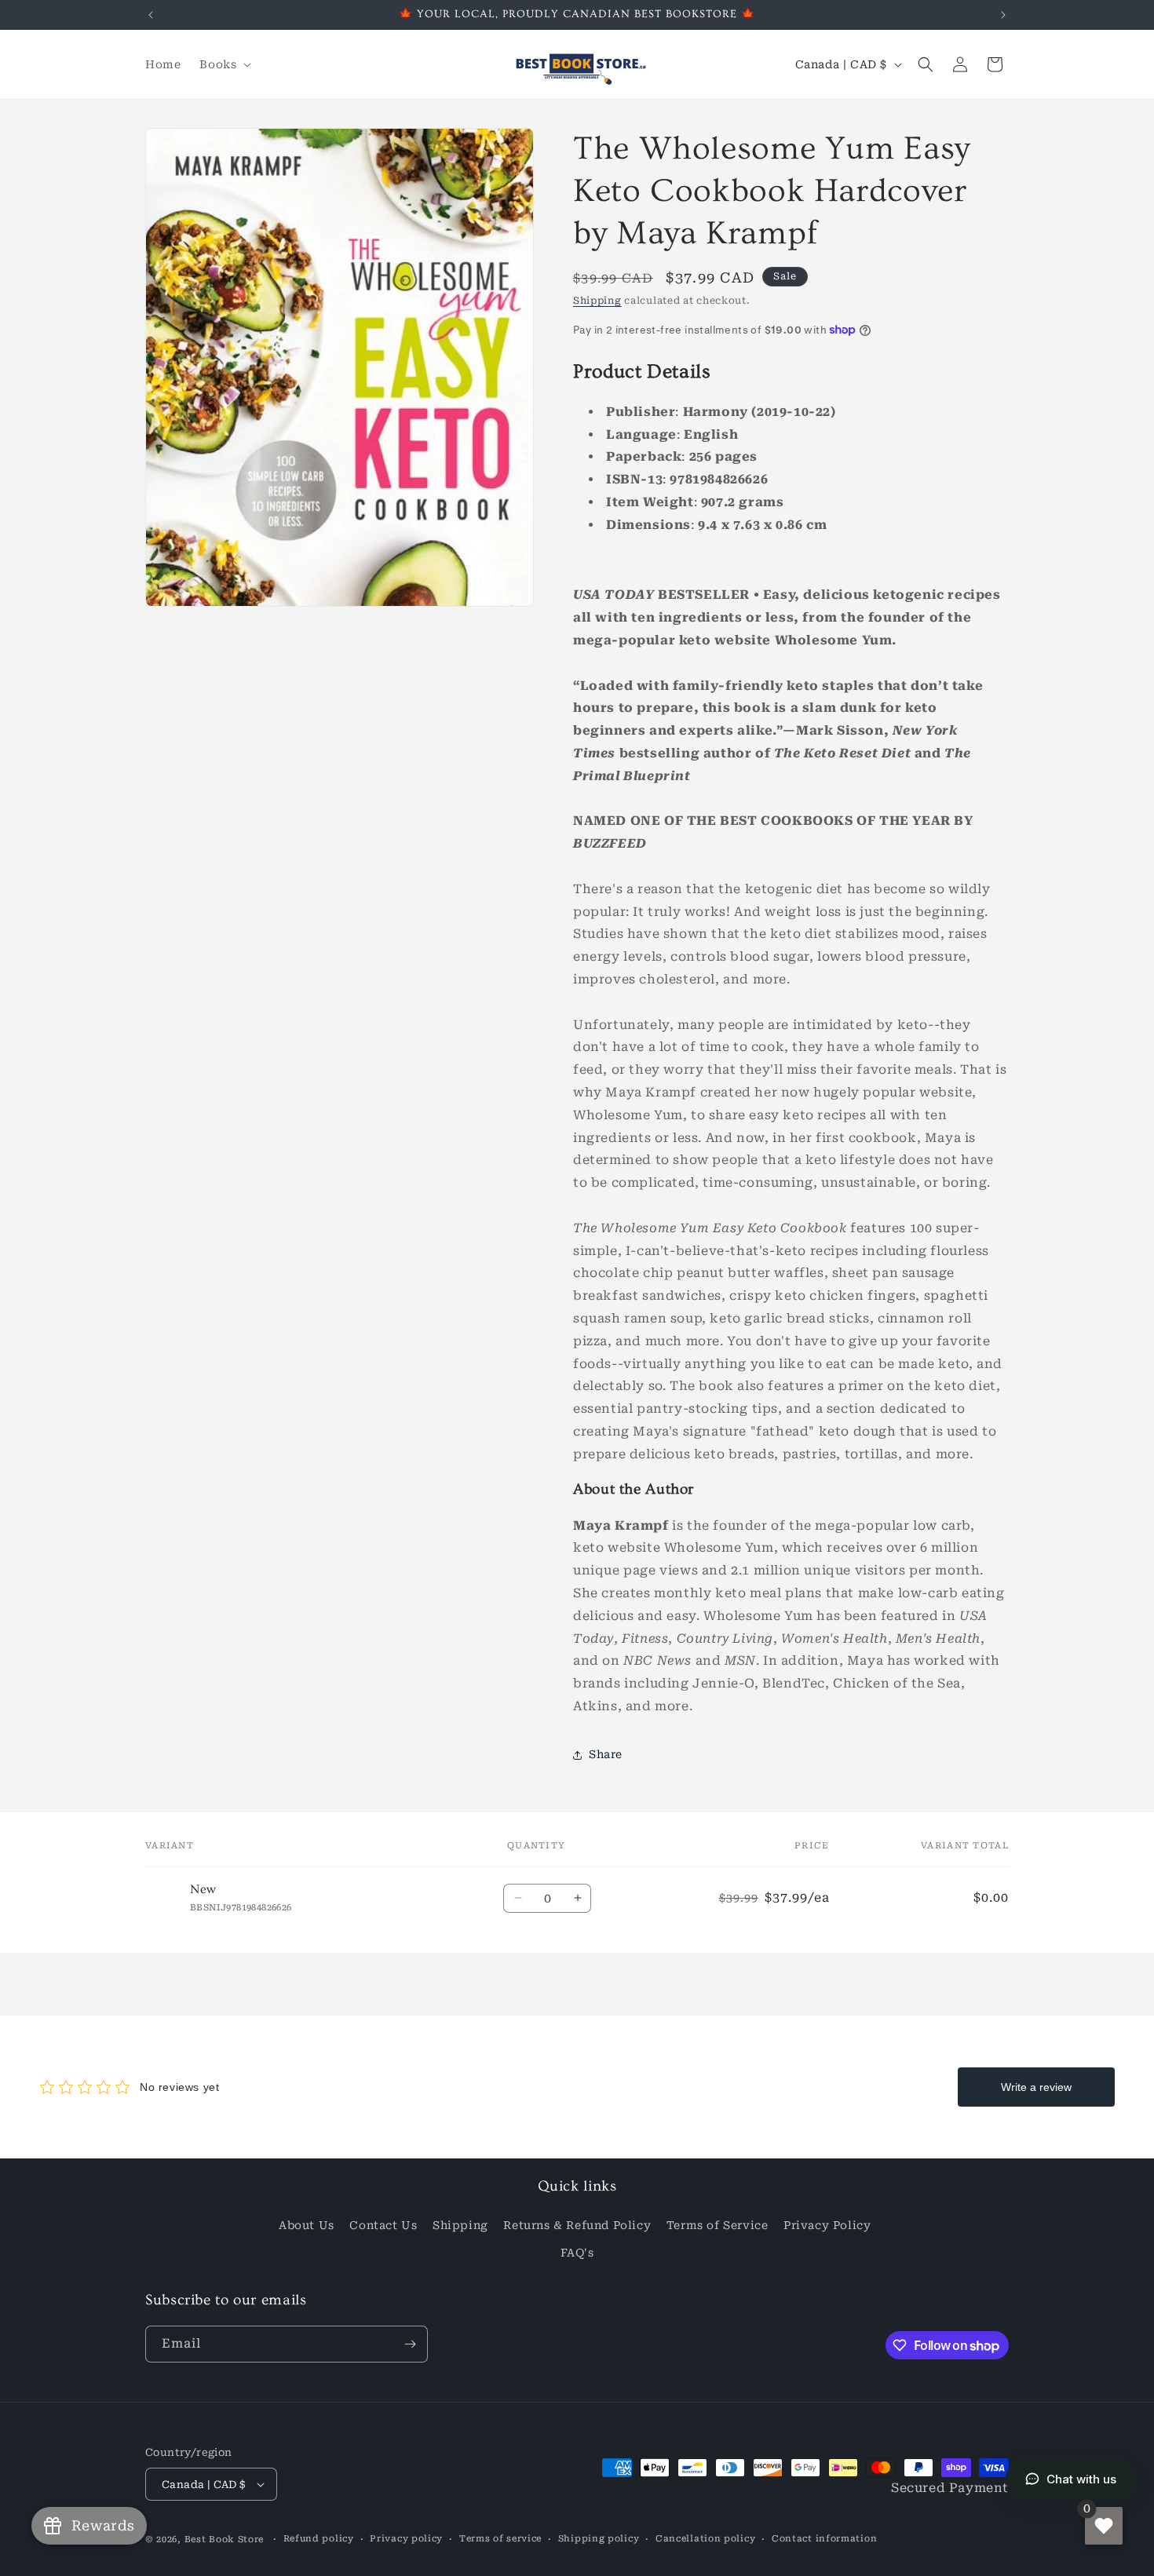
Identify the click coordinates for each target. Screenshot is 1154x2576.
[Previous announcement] (151, 15)
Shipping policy (599, 2539)
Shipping (597, 301)
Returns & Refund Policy (577, 2225)
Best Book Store (225, 2540)
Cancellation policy (705, 2539)
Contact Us (383, 2225)
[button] (224, 64)
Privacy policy (406, 2539)
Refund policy (319, 2539)
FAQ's (577, 2253)
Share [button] (606, 1754)
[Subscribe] (410, 2344)
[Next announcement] (1003, 15)
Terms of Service (718, 2225)
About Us (307, 2225)
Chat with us (1081, 2479)
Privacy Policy (827, 2225)
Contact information (824, 2539)
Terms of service (500, 2539)
